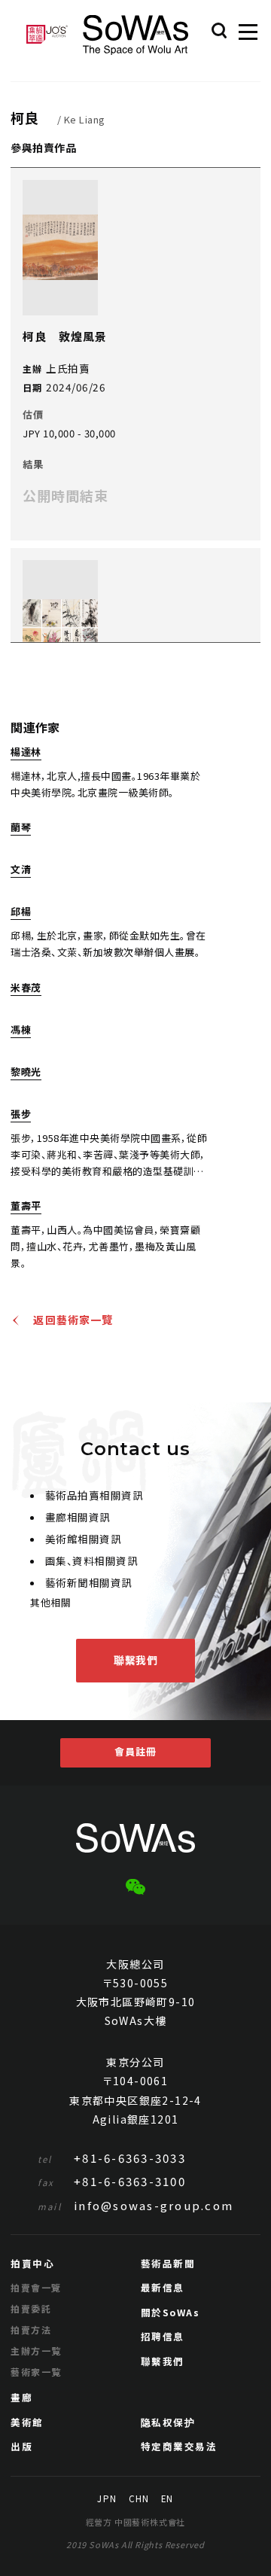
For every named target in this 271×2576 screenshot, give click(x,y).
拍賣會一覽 (36, 2287)
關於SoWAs (171, 2312)
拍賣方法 (31, 2329)
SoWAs (135, 35)
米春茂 (26, 988)
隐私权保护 (168, 2422)
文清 (21, 870)
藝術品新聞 (168, 2263)
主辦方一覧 (36, 2351)
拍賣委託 (31, 2308)
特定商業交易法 (179, 2446)
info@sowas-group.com (135, 2205)
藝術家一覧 (36, 2372)
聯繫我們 (135, 1660)
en (167, 2499)
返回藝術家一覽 (73, 1320)
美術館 (27, 2422)
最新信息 (163, 2287)
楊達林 (26, 753)
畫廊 (21, 2397)
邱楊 (21, 912)
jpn (107, 2499)
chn (139, 2499)
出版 (21, 2446)
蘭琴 (21, 828)
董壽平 (26, 1207)
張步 (21, 1115)
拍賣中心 (32, 2263)
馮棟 (21, 1031)
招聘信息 (163, 2336)
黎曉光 (26, 1073)
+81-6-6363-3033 (112, 2158)
